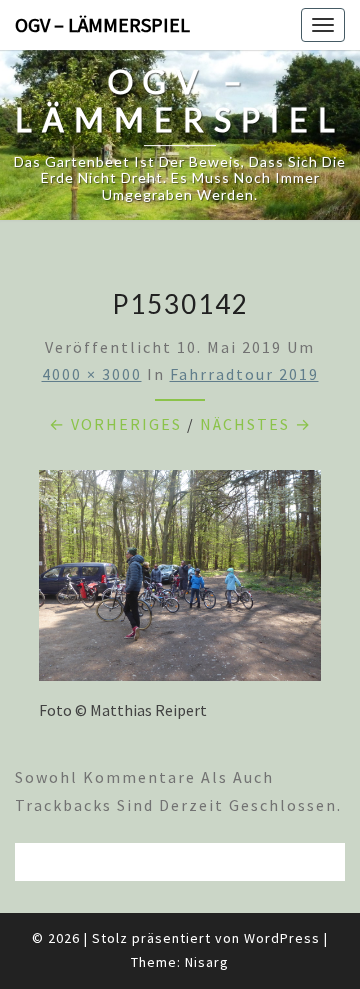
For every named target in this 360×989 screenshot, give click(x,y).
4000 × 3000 (92, 374)
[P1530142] (180, 581)
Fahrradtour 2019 (244, 374)
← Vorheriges (115, 424)
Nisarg (207, 962)
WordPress (282, 938)
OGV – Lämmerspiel (102, 24)
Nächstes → (256, 424)
